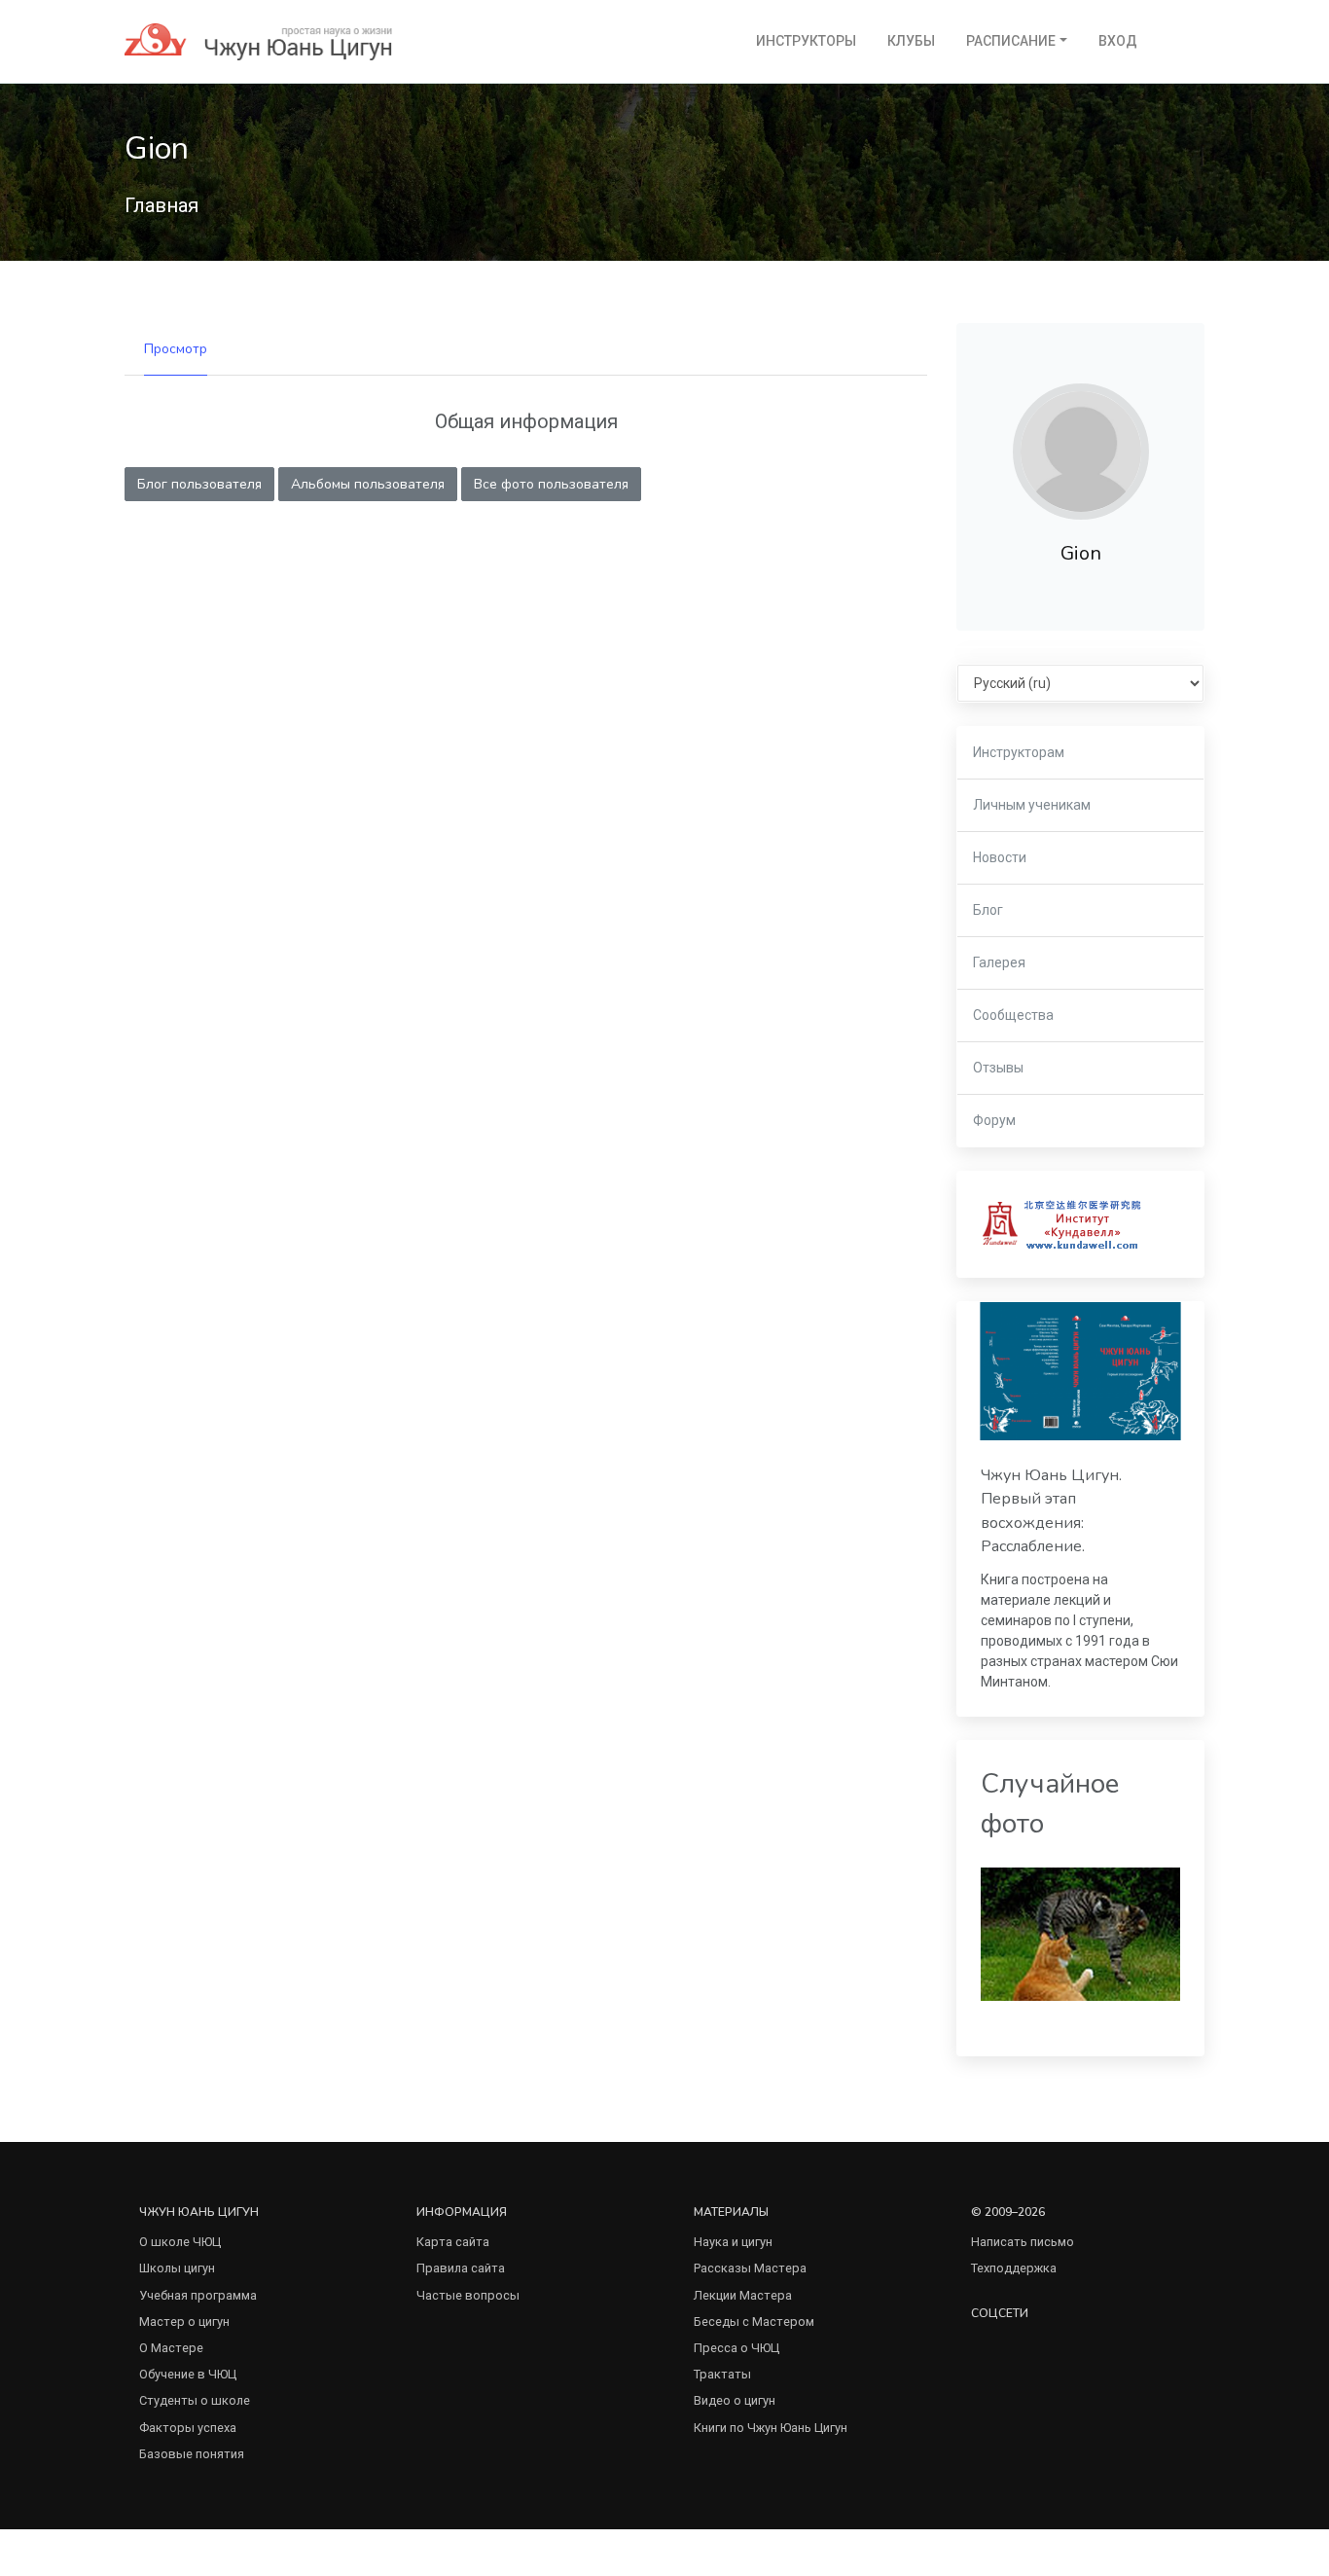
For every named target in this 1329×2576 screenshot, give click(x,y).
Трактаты (722, 2374)
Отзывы (998, 1068)
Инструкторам (1019, 752)
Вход (1118, 41)
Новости (1000, 857)
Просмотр (176, 349)
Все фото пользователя (551, 484)
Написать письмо (1023, 2242)
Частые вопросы (468, 2295)
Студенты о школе (195, 2400)
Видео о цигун (735, 2400)
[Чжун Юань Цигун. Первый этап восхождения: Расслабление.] (1080, 1371)
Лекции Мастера (743, 2295)
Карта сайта (453, 2242)
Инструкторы (806, 41)
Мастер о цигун (184, 2322)
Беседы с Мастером (754, 2322)
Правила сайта (461, 2268)
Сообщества (1013, 1015)
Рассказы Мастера (750, 2268)
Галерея (999, 962)
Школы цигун (177, 2268)
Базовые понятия (192, 2454)
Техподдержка (1014, 2268)
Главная (162, 205)
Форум (994, 1120)
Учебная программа (198, 2295)
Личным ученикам (1032, 805)
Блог (988, 910)
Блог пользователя (199, 484)
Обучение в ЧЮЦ (188, 2374)
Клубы (911, 41)
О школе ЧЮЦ (180, 2242)
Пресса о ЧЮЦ (736, 2348)
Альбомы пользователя (368, 484)
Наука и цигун (733, 2242)
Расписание (1011, 41)
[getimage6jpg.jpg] (1080, 1933)
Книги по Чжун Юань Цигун (771, 2428)
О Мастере (171, 2348)
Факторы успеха (188, 2428)
